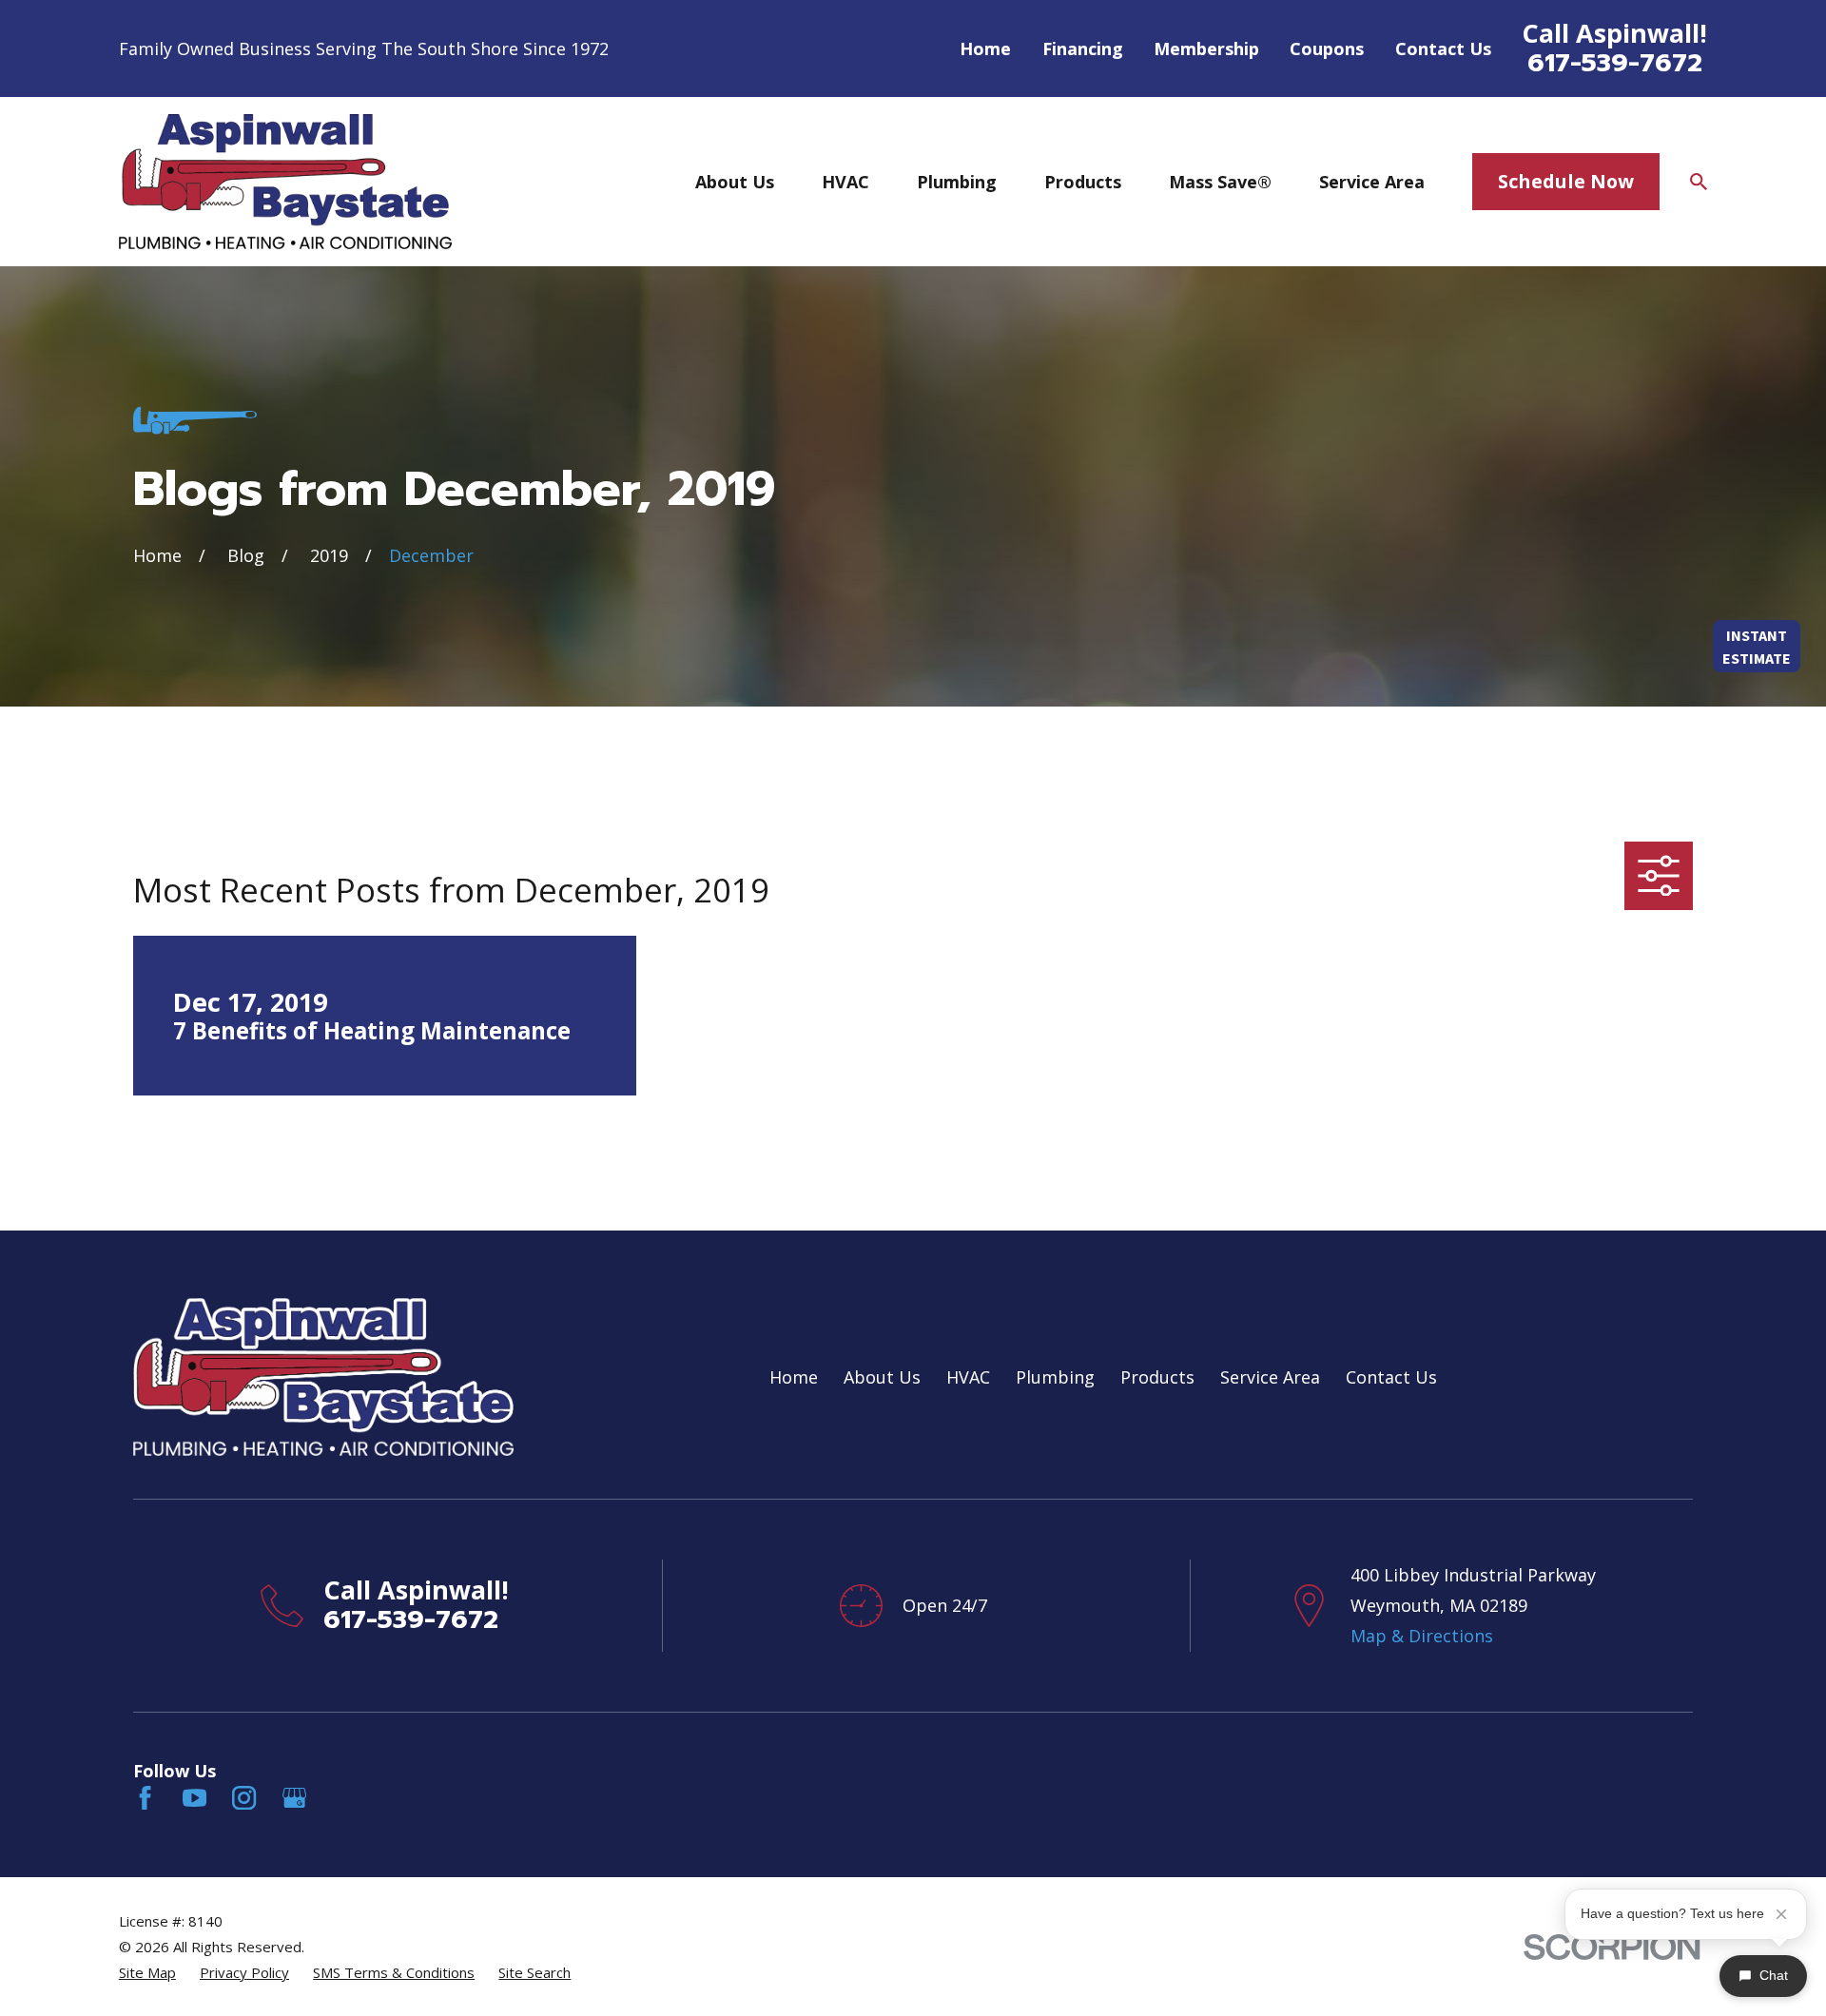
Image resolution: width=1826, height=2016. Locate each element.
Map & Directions (1422, 1636)
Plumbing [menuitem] (957, 182)
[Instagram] (244, 1798)
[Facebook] (145, 1798)
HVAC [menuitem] (845, 182)
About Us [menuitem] (735, 182)
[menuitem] (147, 1973)
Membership (1206, 48)
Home (985, 48)
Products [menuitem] (1083, 182)
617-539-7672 (1615, 63)
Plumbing (1055, 1377)
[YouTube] (194, 1798)
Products (1157, 1377)
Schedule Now (1566, 181)
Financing (1083, 48)
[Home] (285, 181)
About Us (882, 1377)
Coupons (1327, 48)
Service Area (1270, 1377)
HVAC (968, 1377)
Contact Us (1443, 48)
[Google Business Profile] (294, 1798)
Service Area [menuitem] (1372, 182)
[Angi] (344, 1798)
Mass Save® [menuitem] (1220, 182)
